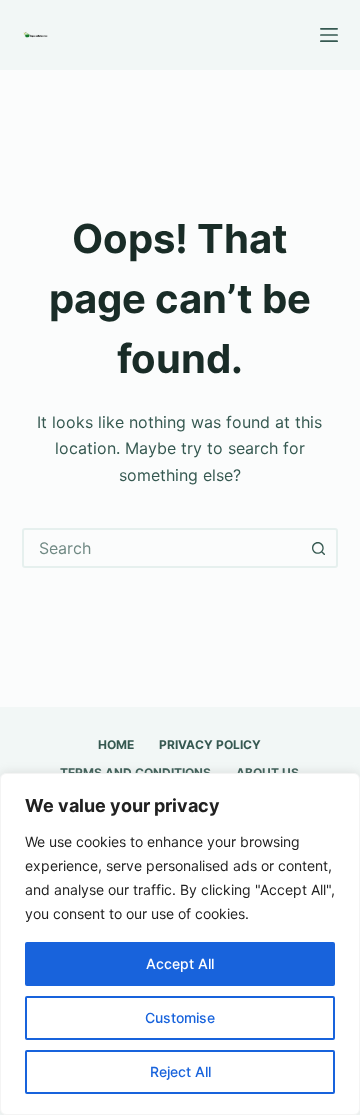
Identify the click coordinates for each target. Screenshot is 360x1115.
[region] (180, 944)
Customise (180, 1017)
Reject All (180, 1071)
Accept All (180, 963)
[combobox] (162, 548)
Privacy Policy (210, 744)
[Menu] (329, 35)
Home (116, 744)
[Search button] (318, 548)
